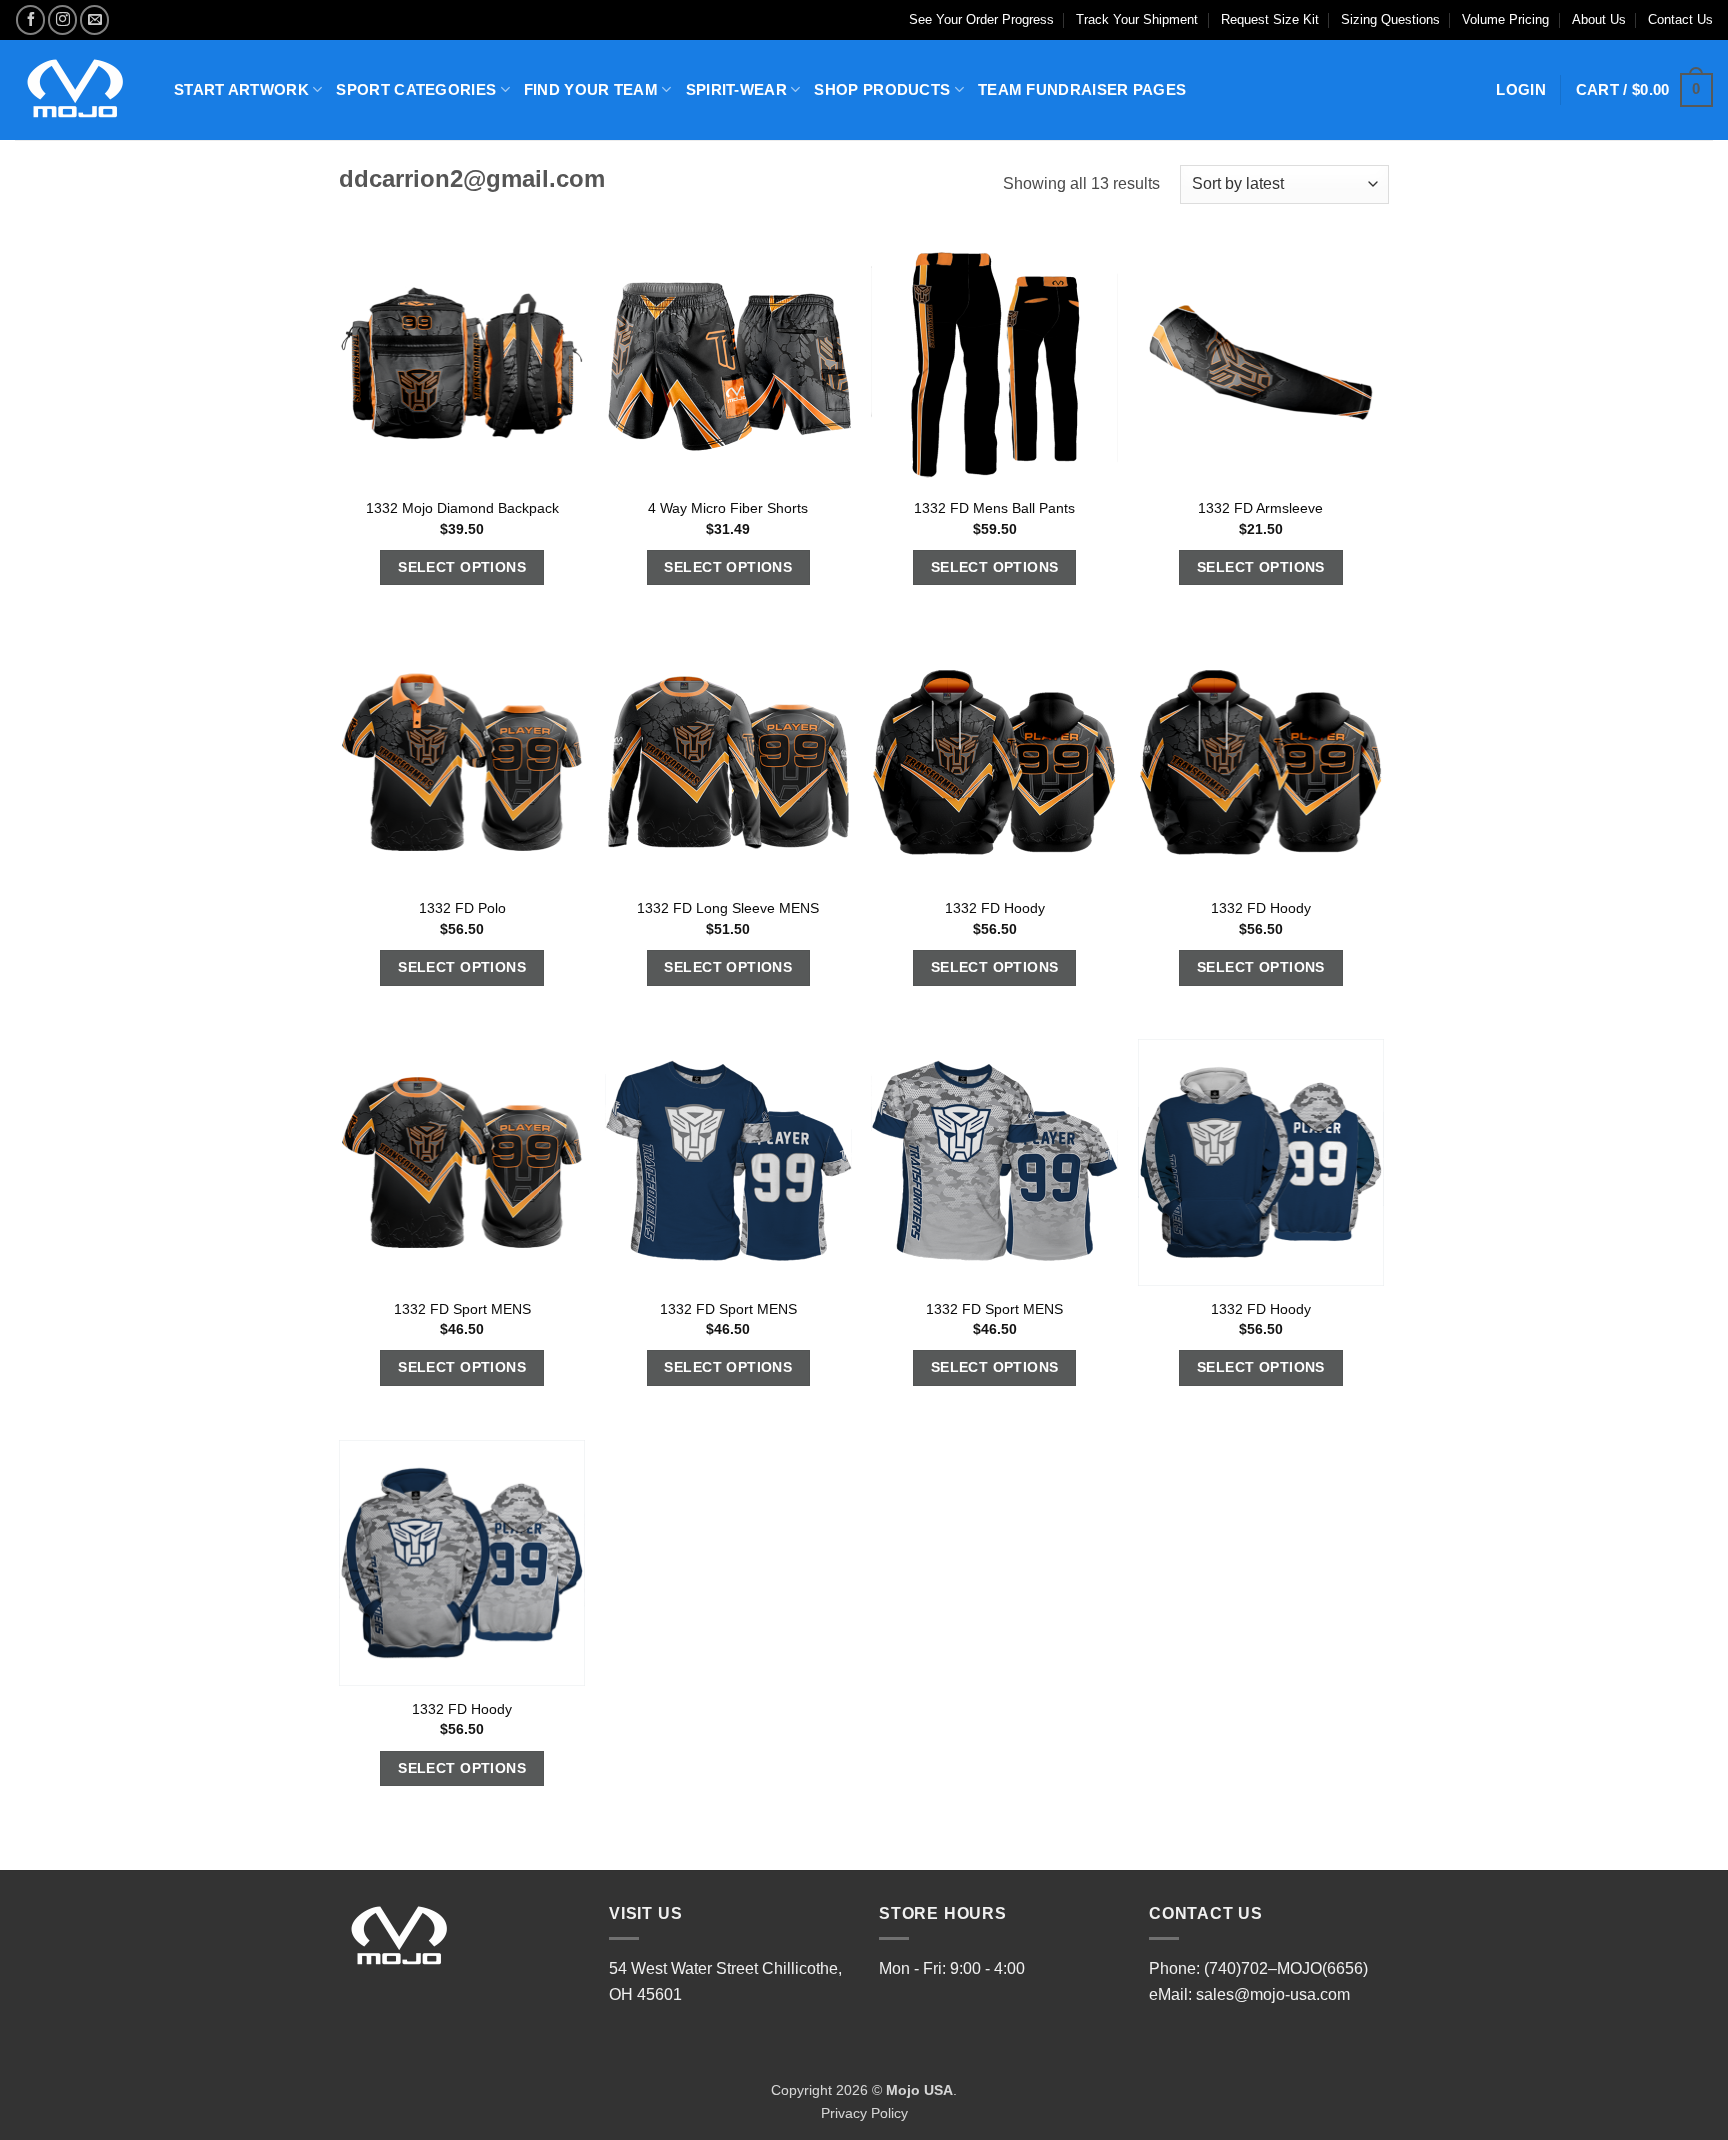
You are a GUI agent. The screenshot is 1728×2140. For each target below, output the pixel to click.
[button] (1644, 90)
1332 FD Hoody (995, 908)
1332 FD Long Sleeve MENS (728, 908)
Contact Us (1680, 19)
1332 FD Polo (462, 908)
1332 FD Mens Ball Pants (994, 508)
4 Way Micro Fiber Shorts (728, 508)
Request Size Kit (1270, 19)
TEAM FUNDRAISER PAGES (1082, 89)
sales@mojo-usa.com (1273, 1994)
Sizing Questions (1390, 19)
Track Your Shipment (1137, 19)
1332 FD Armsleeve (1260, 508)
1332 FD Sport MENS (462, 1309)
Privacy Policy (864, 2113)
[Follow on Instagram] (62, 19)
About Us (1599, 19)
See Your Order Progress (981, 19)
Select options (462, 567)
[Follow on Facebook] (30, 19)
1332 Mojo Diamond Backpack (462, 508)
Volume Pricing (1505, 19)
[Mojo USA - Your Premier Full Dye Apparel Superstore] (79, 90)
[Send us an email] (94, 19)
